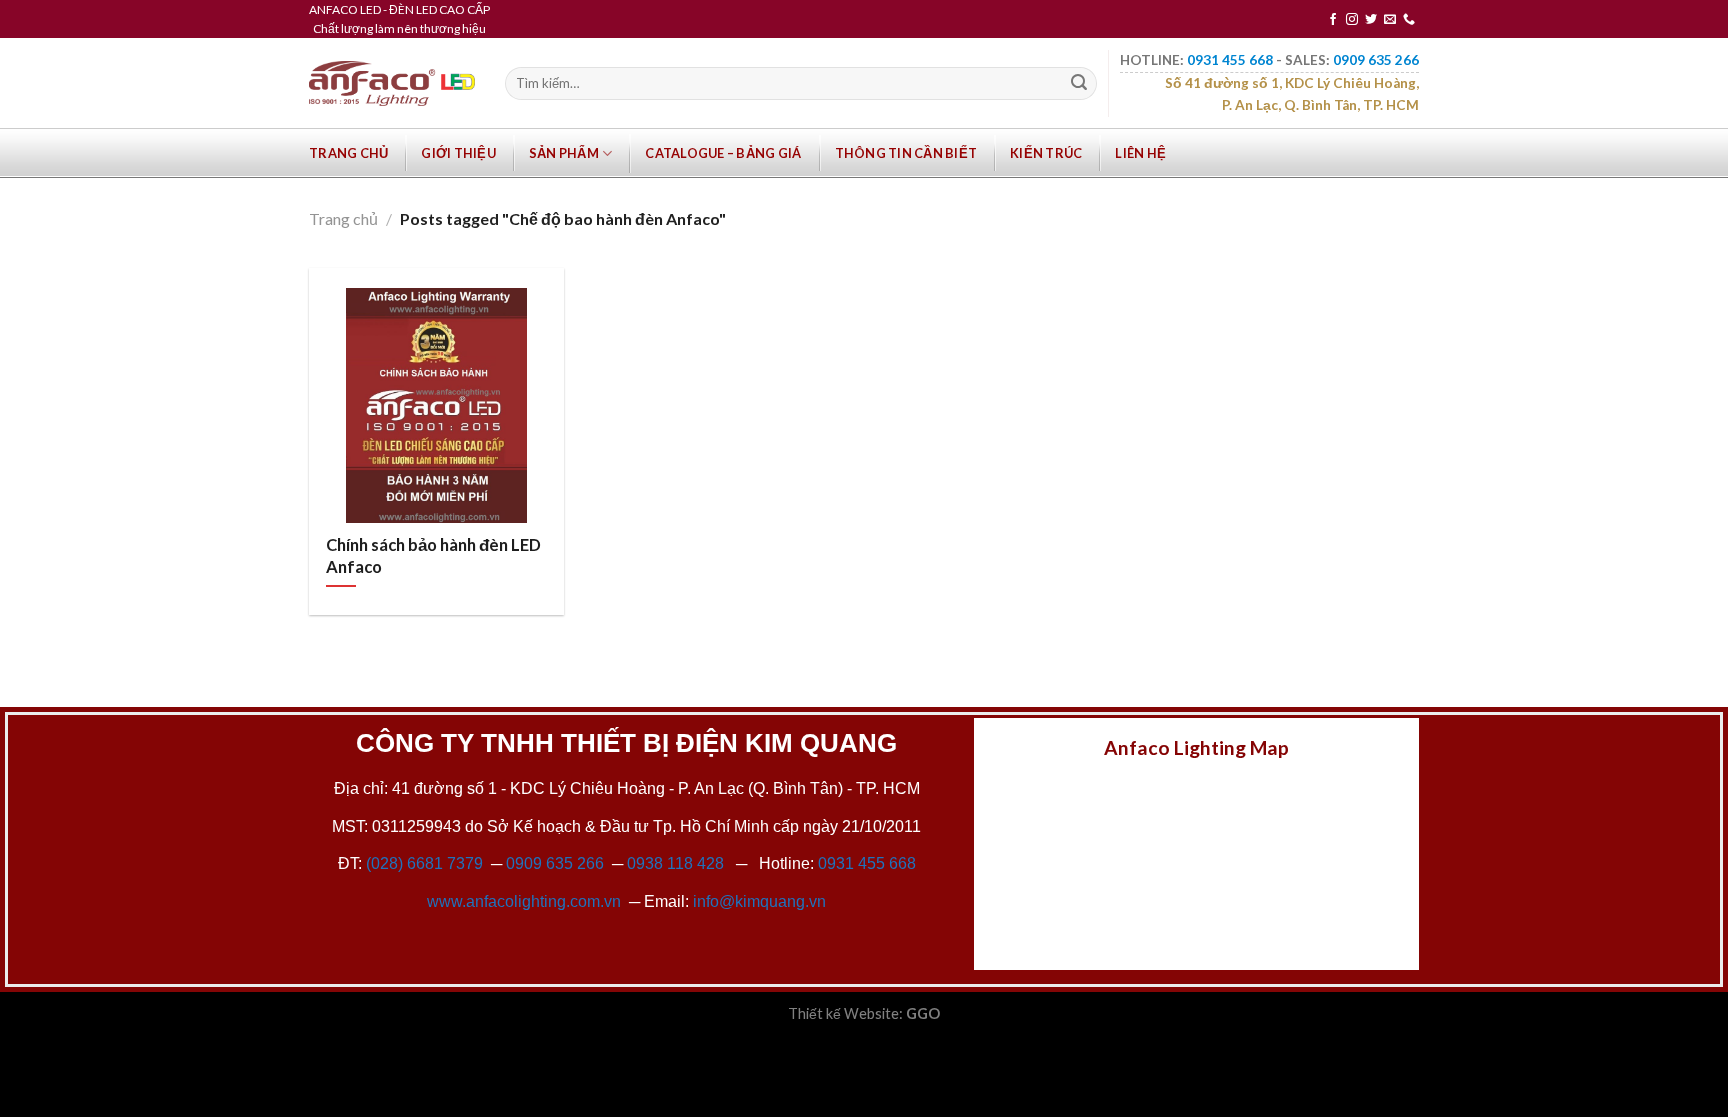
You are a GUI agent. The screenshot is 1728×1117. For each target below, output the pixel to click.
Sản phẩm (564, 153)
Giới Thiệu (458, 153)
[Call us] (1409, 20)
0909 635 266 (555, 863)
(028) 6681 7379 (426, 863)
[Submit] (1079, 84)
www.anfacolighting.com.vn (524, 901)
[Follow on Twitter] (1371, 20)
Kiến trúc (1046, 153)
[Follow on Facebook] (1333, 20)
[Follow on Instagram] (1352, 20)
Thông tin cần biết (906, 153)
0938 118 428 (675, 863)
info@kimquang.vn (759, 901)
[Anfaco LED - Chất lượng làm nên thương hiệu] (392, 83)
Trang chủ (348, 153)
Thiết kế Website (843, 1013)
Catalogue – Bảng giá (723, 153)
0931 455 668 (867, 863)
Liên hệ (1140, 153)
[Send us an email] (1390, 20)
